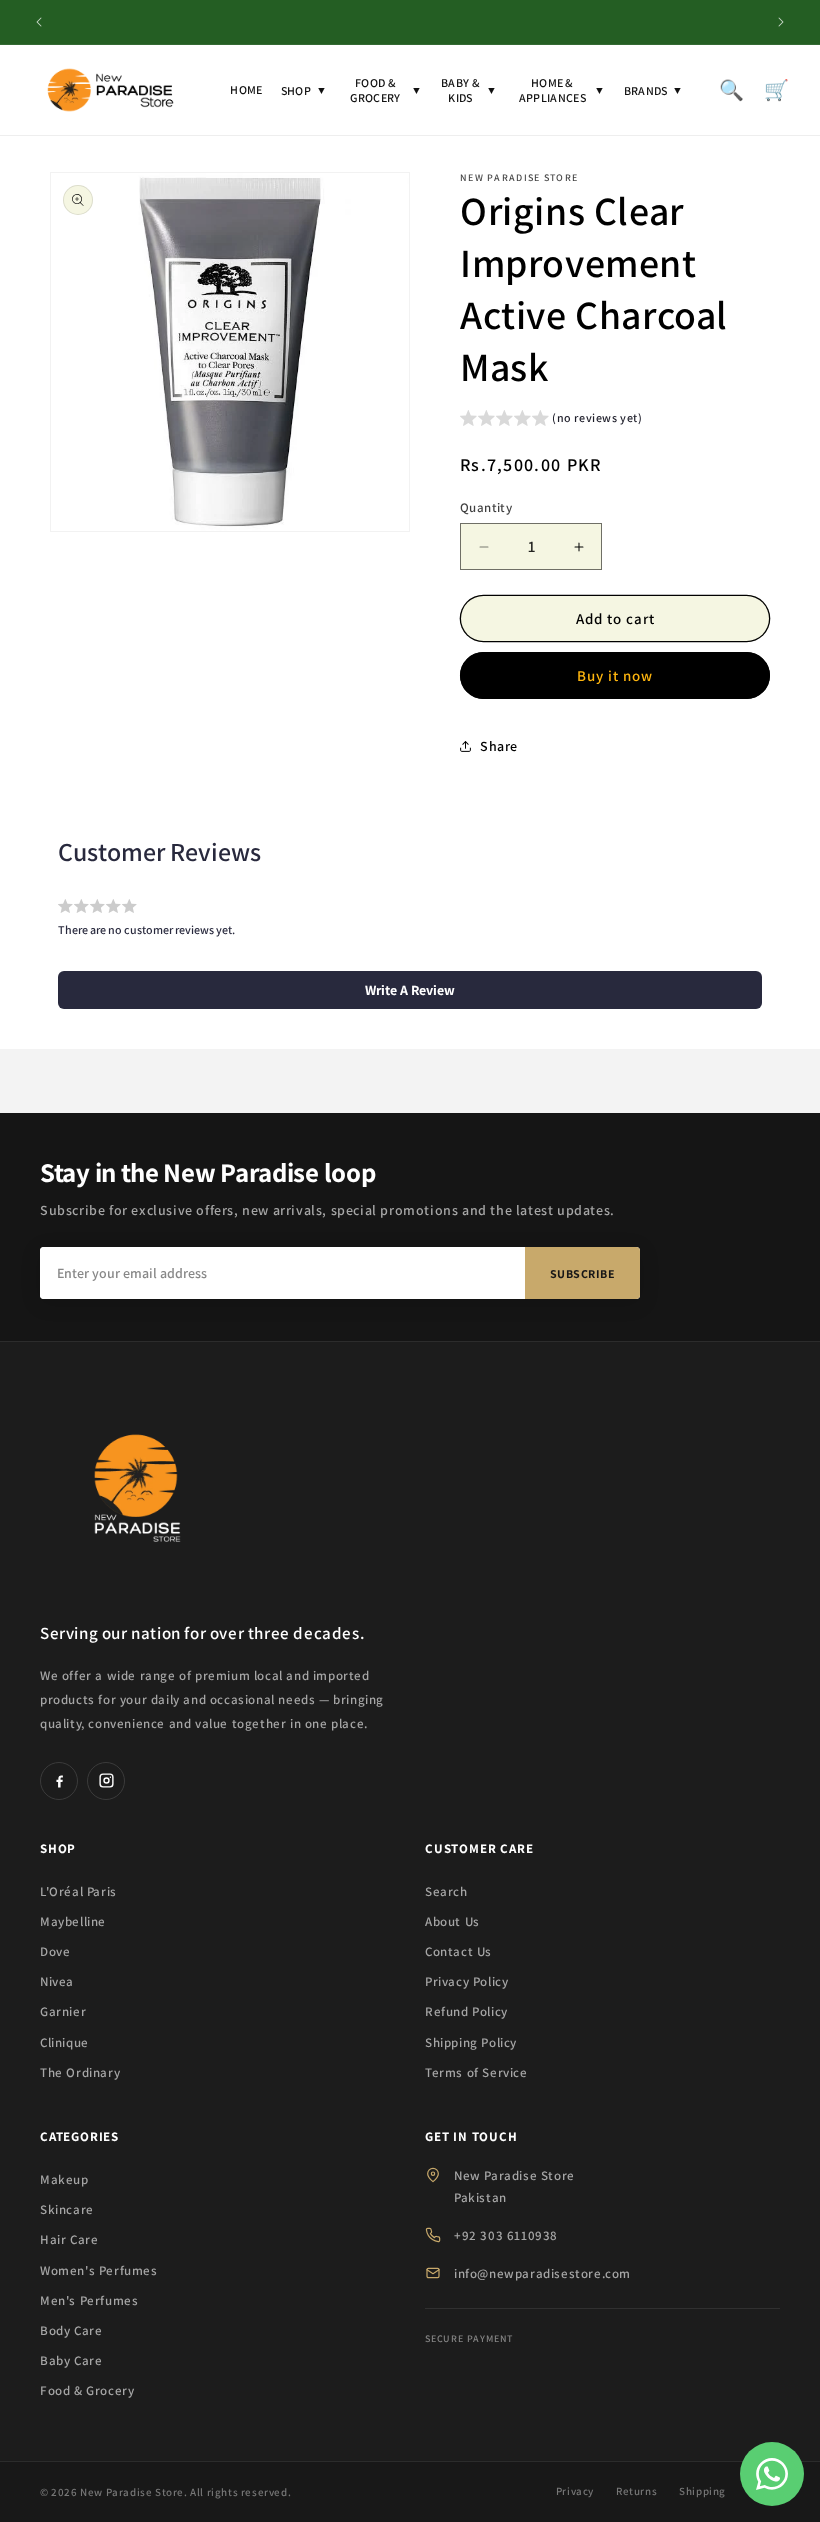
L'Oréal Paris (78, 1891)
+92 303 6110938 (506, 2235)
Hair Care (69, 2239)
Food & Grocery (386, 90)
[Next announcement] (781, 22)
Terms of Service (476, 2072)
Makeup (64, 2179)
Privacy (575, 2491)
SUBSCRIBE (583, 1273)
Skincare (67, 2209)
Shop (304, 90)
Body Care (71, 2330)
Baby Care (71, 2360)
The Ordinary (80, 2072)
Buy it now (615, 675)
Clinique (64, 2042)
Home (246, 89)
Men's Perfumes (89, 2300)
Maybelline (73, 1921)
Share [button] (499, 746)
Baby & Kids (469, 90)
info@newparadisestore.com (542, 2273)
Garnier (63, 2011)
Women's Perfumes (99, 2270)
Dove (55, 1951)
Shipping (702, 2491)
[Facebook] (59, 1781)
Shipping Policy (471, 2042)
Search (446, 1891)
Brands (654, 90)
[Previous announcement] (39, 22)
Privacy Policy (466, 1981)
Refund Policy (466, 2011)
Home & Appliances (562, 90)
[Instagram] (106, 1781)
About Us (452, 1921)
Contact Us (458, 1951)
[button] (551, 420)
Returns (636, 2491)
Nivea (57, 1981)
